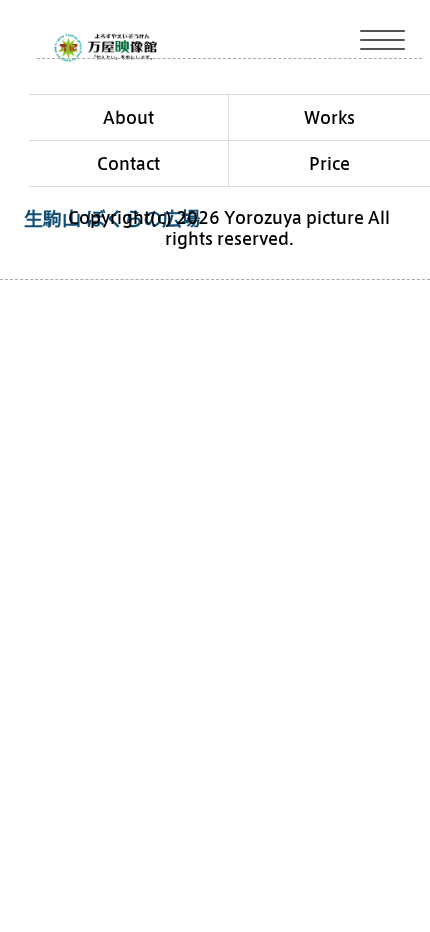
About (128, 117)
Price (329, 163)
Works (329, 117)
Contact (128, 163)
